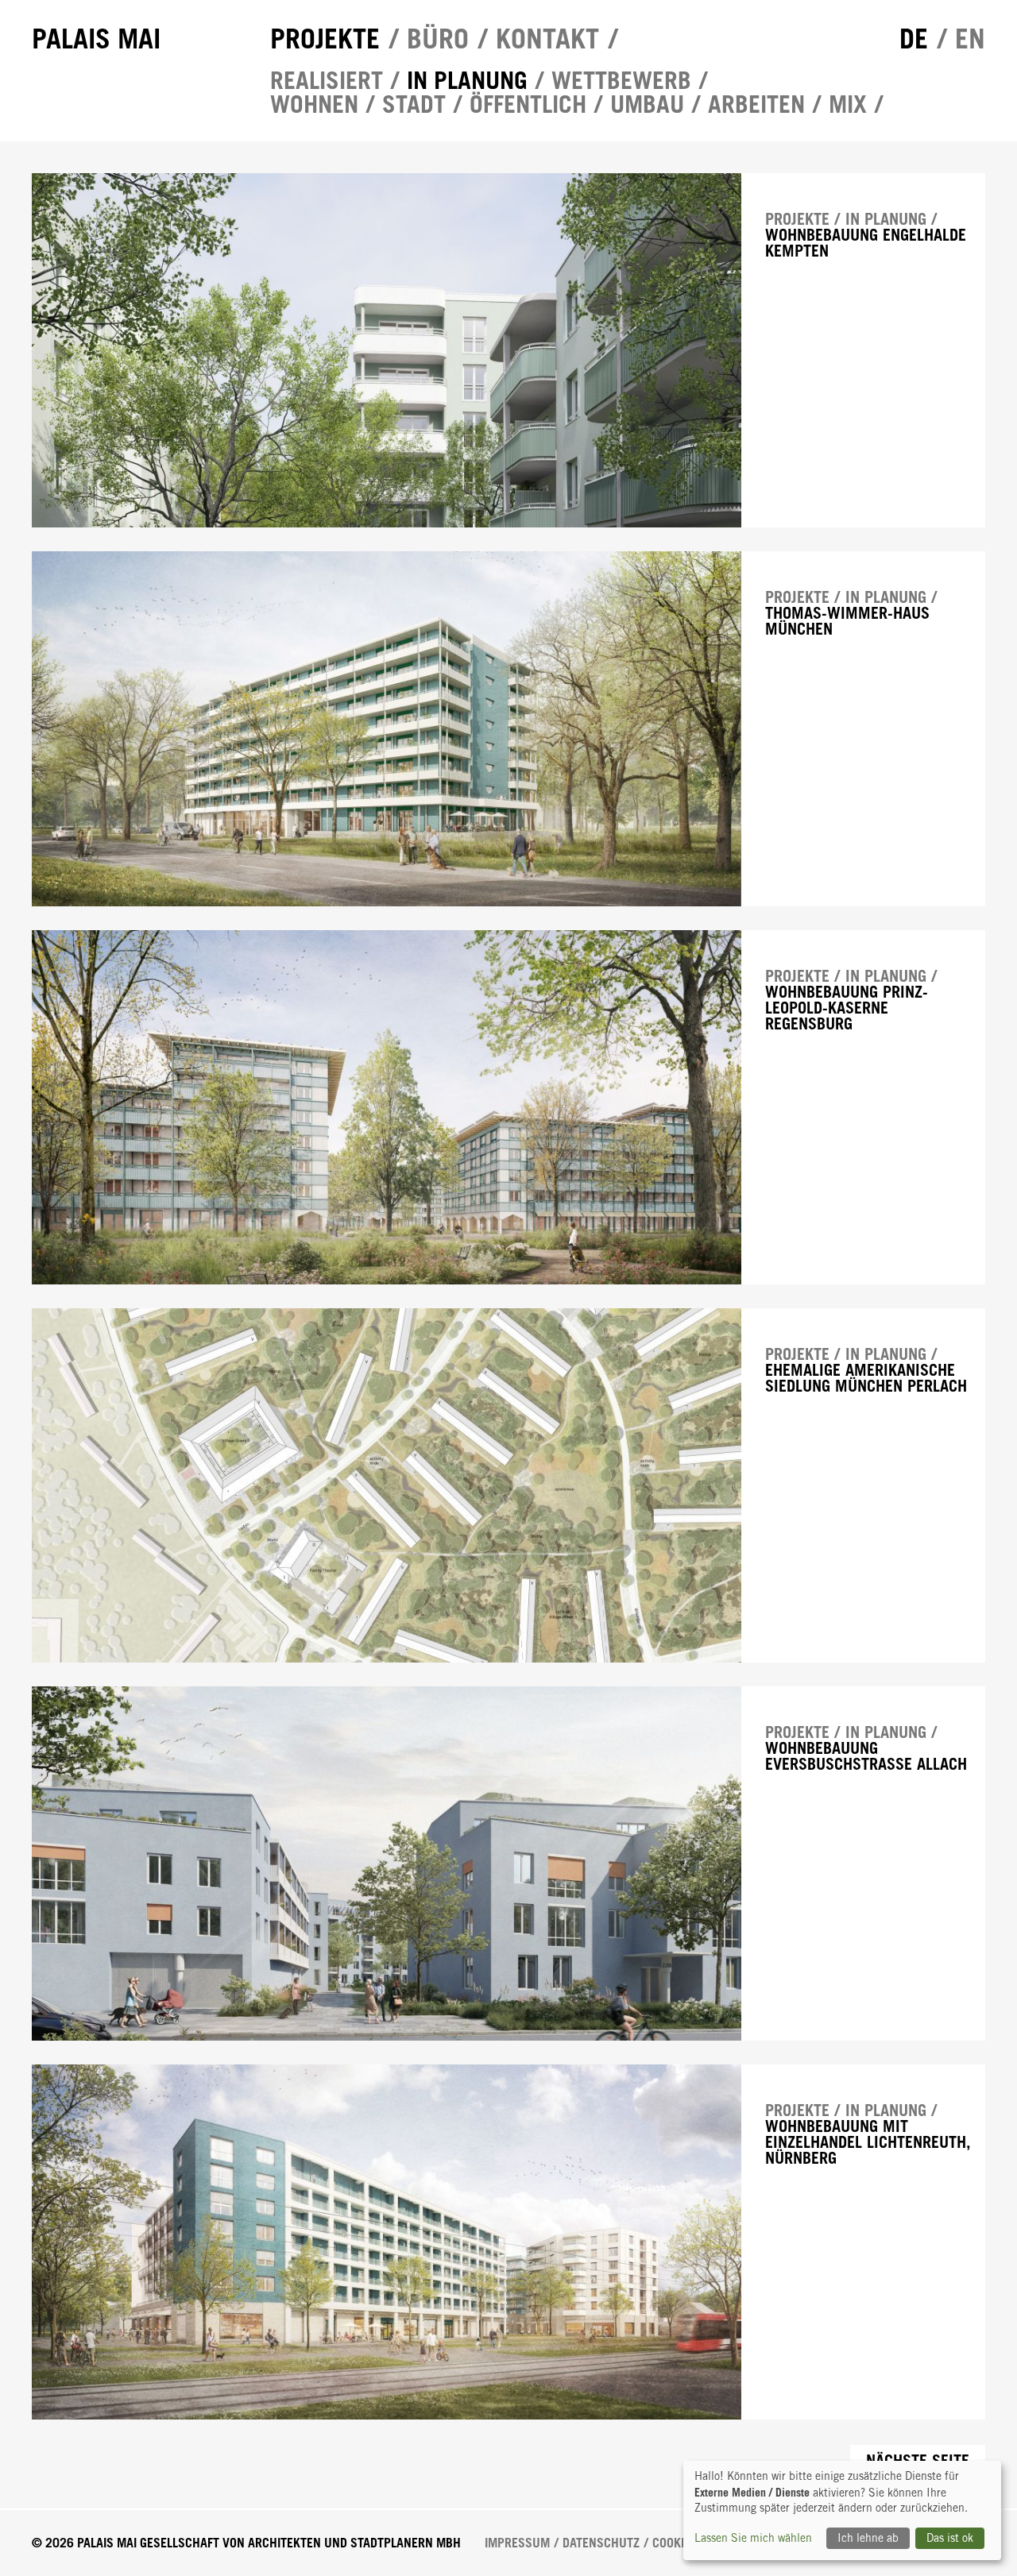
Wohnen (314, 104)
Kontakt (547, 39)
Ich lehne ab (868, 2538)
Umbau (647, 104)
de (914, 39)
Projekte (325, 39)
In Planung (467, 80)
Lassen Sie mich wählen (753, 2538)
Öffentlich (528, 104)
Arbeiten (756, 104)
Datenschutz (601, 2543)
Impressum (517, 2543)
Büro (438, 39)
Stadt (414, 104)
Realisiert (327, 80)
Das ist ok (950, 2538)
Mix (848, 104)
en (970, 39)
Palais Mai (96, 39)
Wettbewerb (621, 80)
